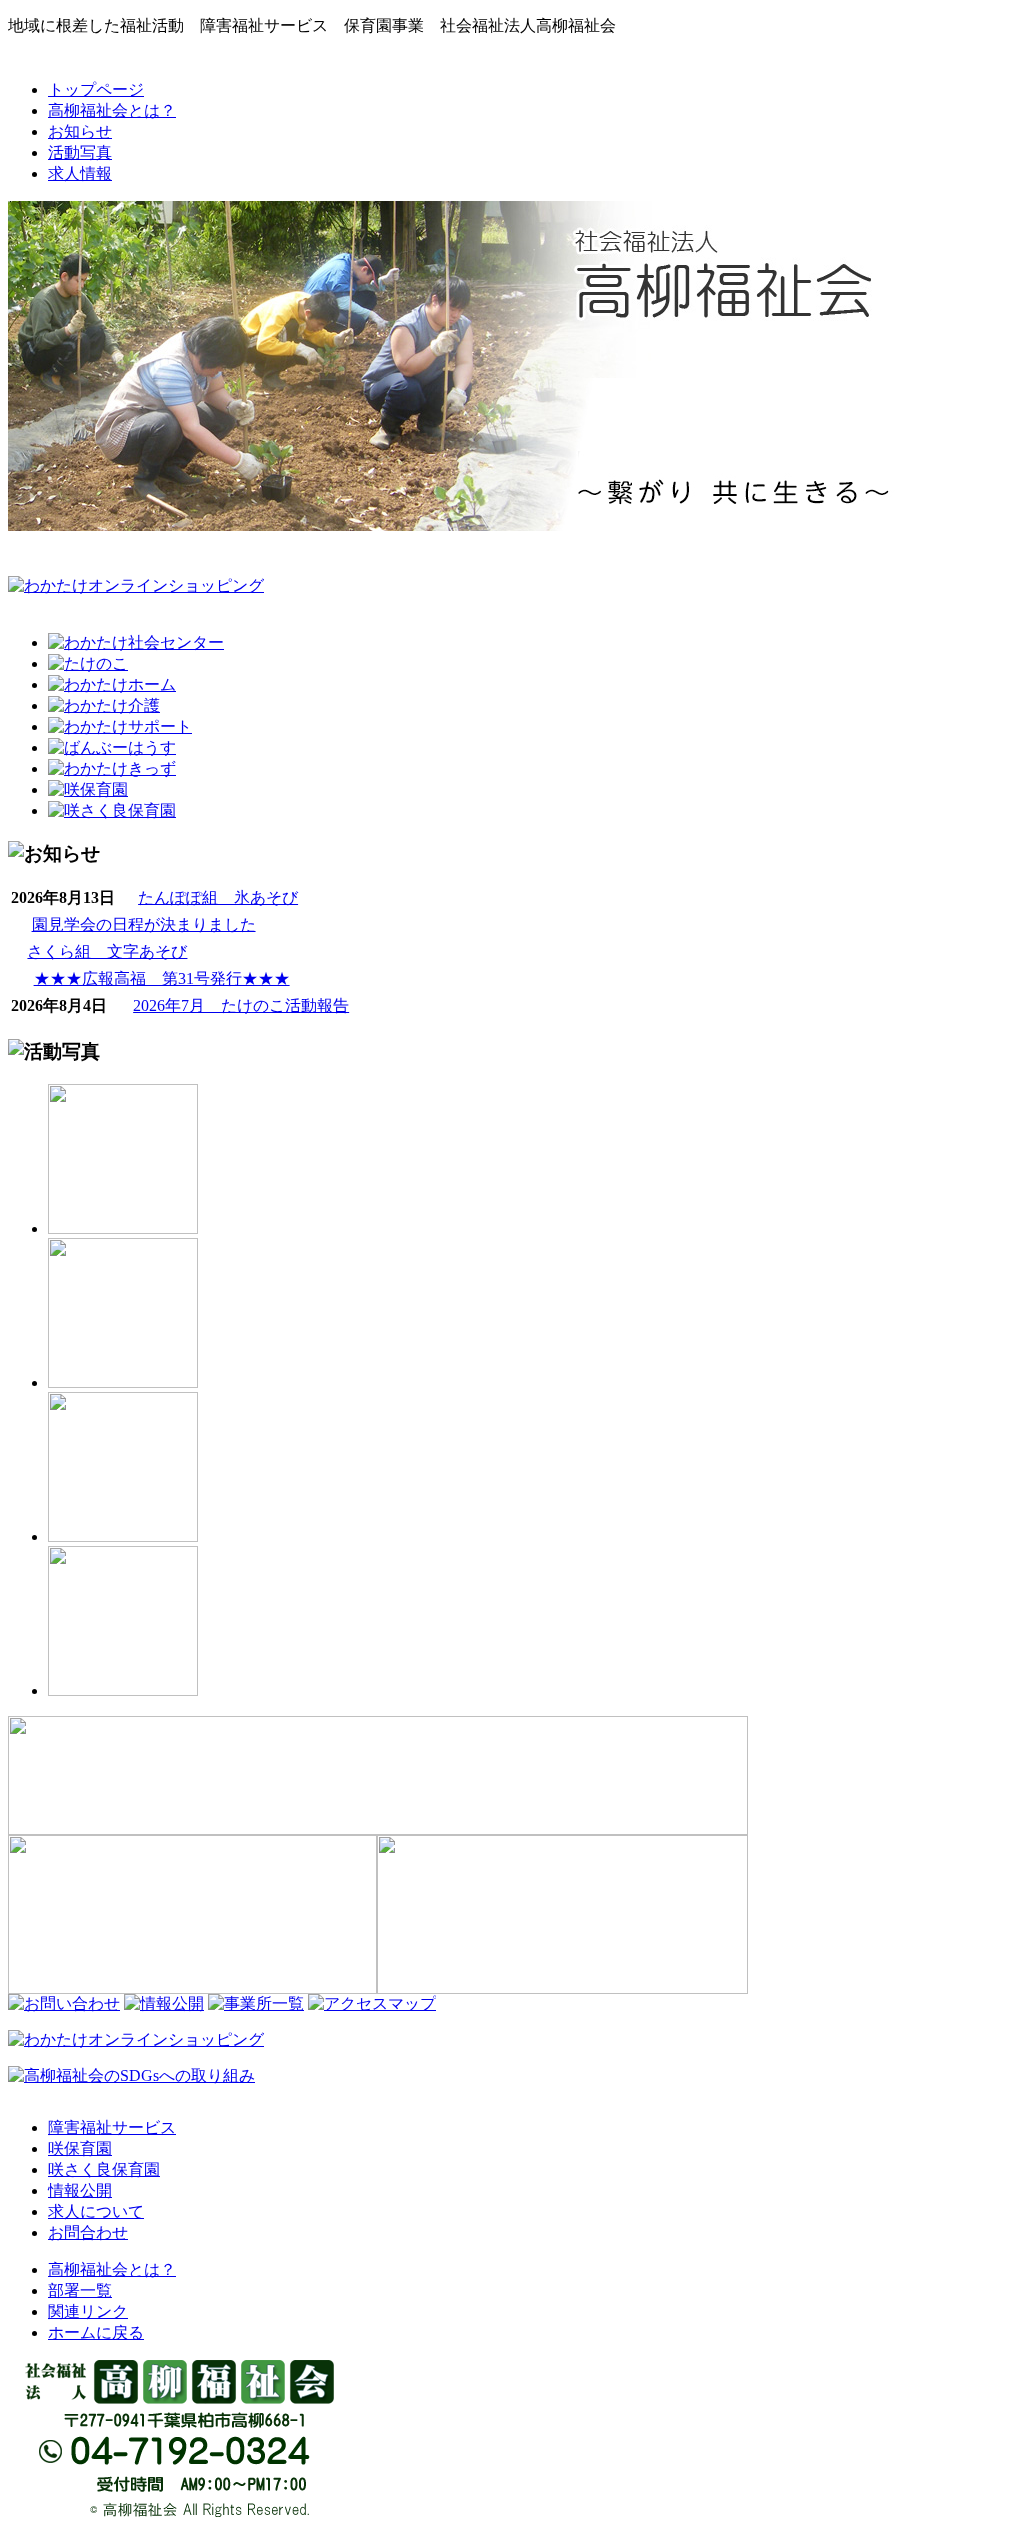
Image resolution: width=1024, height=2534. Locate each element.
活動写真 (80, 152)
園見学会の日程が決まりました (144, 924)
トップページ (96, 89)
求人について (96, 2211)
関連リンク (88, 2311)
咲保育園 (80, 2148)
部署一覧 (80, 2290)
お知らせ (80, 131)
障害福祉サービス (112, 2127)
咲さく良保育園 (104, 2169)
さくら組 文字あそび (107, 951)
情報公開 (80, 2190)
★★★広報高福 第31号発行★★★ (162, 978)
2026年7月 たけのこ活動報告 (241, 1005)
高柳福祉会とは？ (112, 110)
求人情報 (80, 173)
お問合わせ (88, 2232)
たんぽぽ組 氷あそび (218, 897)
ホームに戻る (96, 2332)
